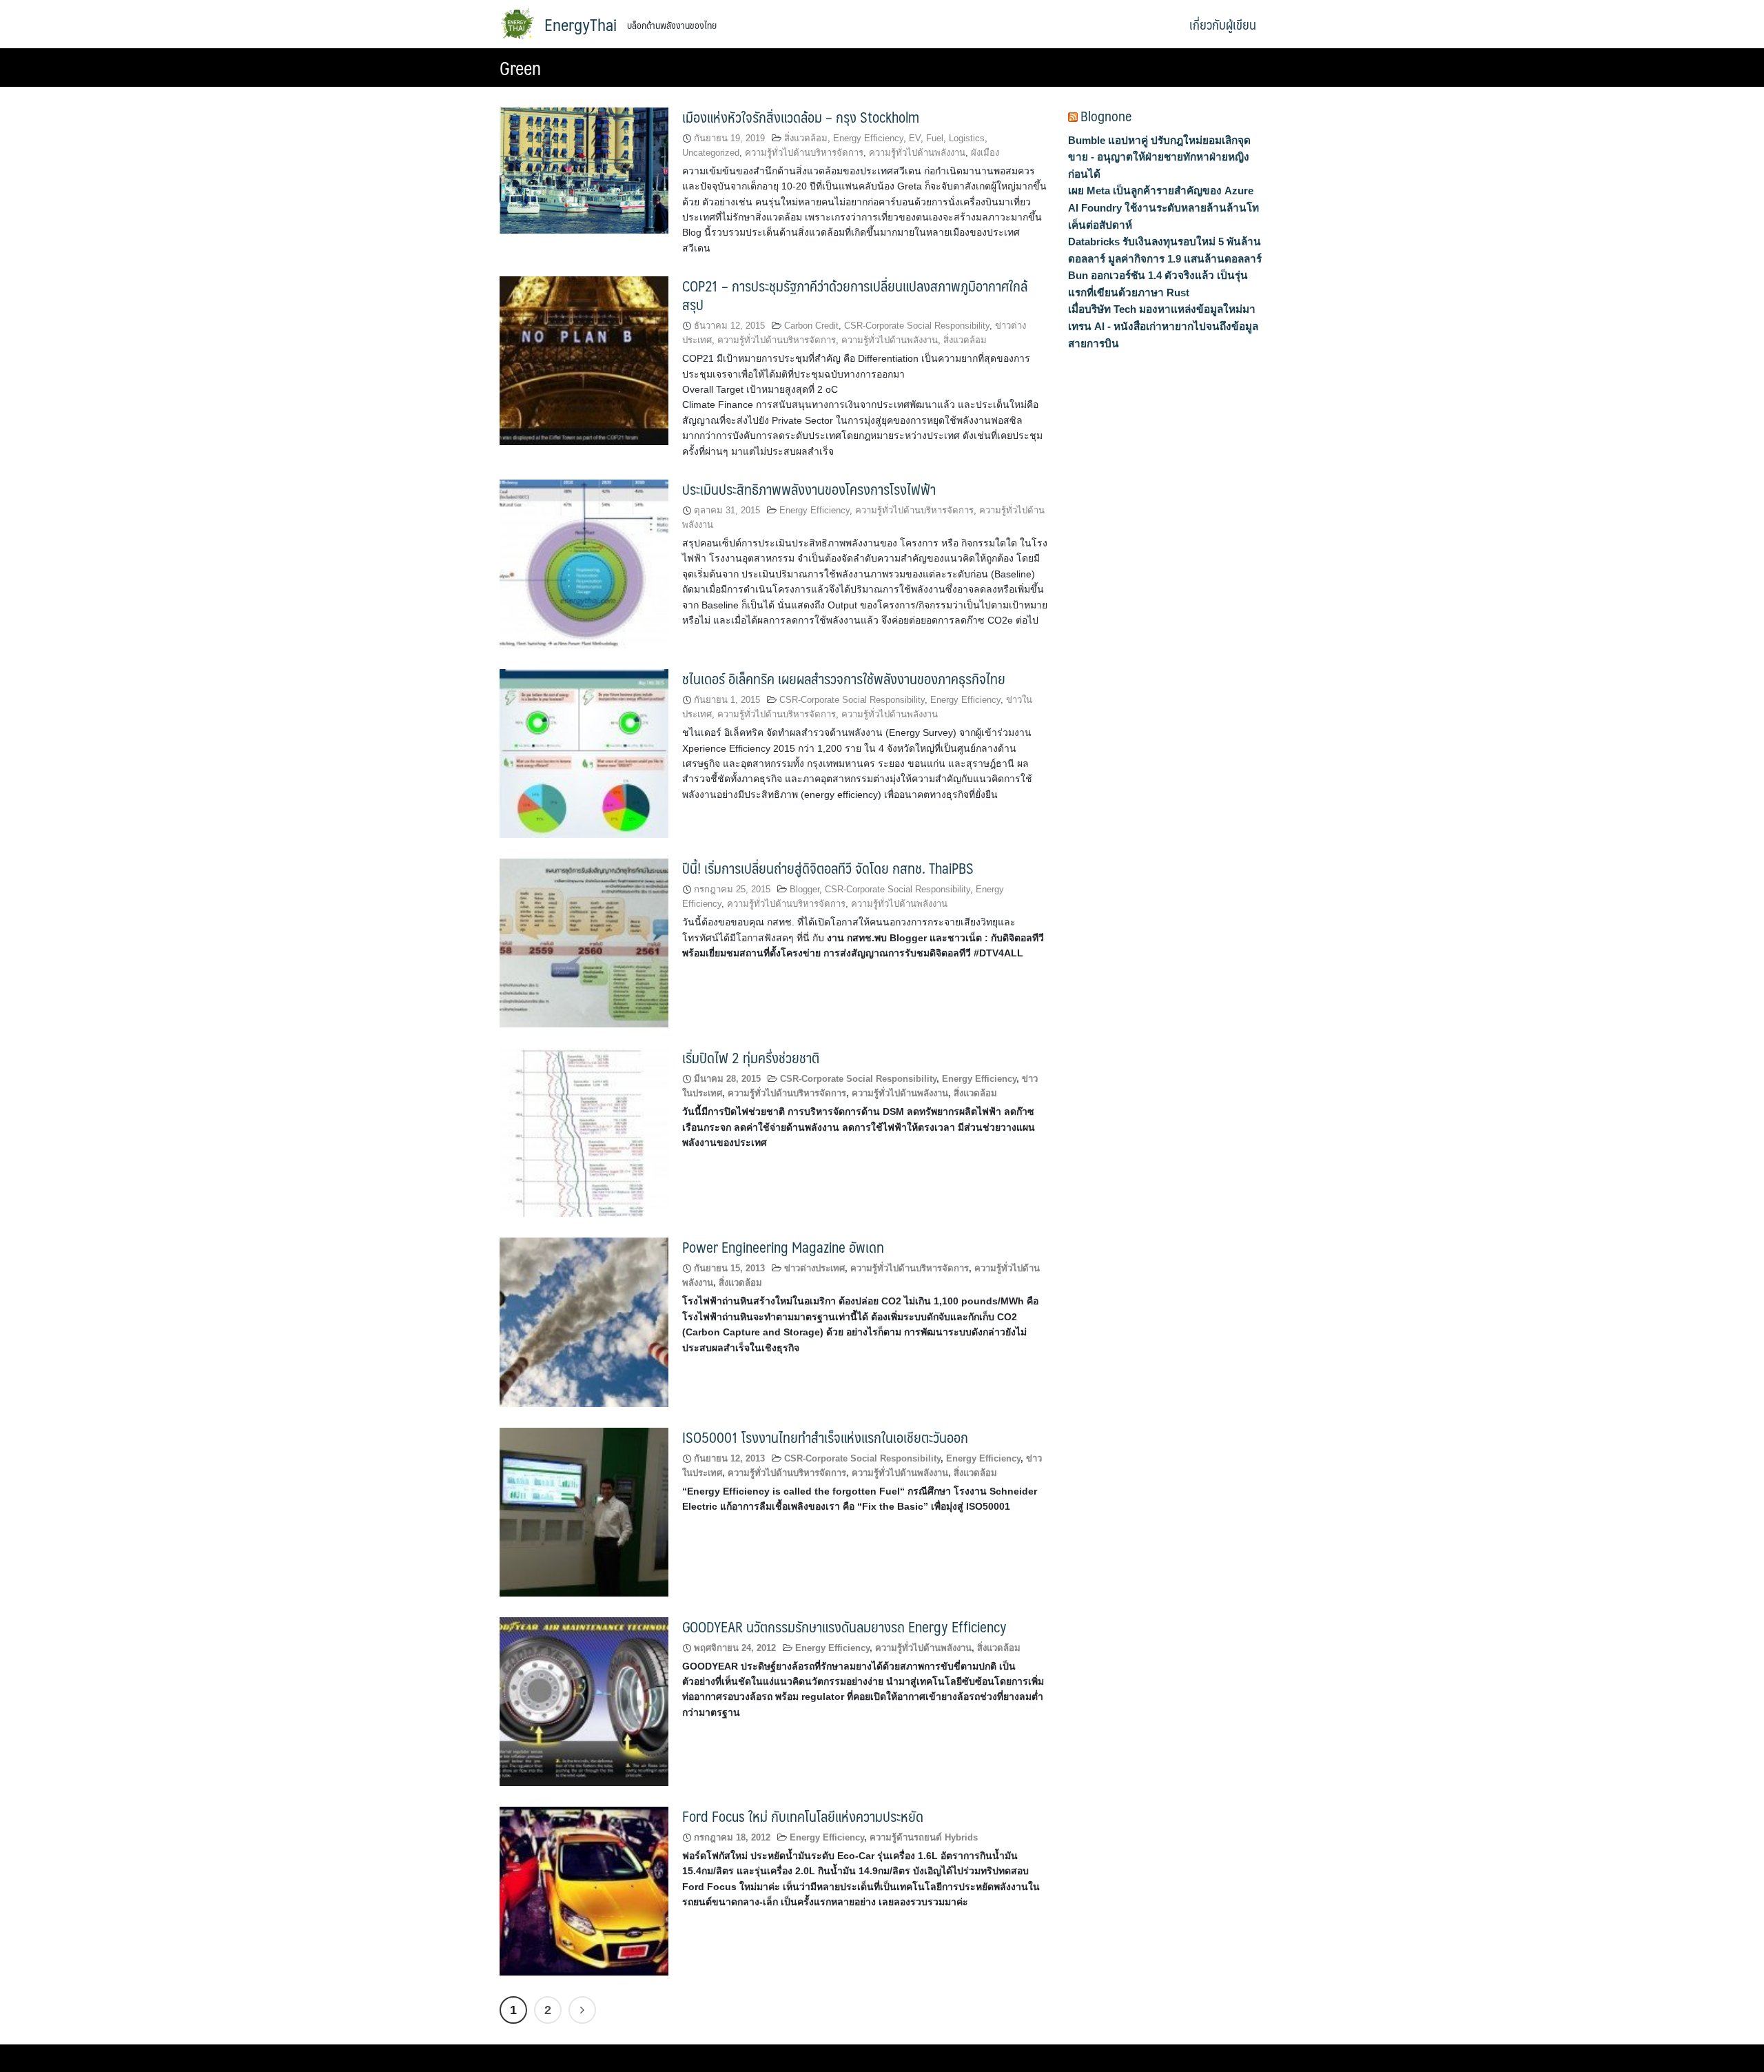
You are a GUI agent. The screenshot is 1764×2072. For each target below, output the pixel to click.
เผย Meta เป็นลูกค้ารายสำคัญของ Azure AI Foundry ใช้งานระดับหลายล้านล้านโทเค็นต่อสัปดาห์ (1163, 207)
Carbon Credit (811, 326)
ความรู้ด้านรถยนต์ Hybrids (924, 1837)
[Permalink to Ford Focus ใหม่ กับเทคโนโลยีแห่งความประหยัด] (584, 1890)
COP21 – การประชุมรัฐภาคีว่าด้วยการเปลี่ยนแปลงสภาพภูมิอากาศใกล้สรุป (855, 295)
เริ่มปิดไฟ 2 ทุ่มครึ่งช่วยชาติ (751, 1057)
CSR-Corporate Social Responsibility (917, 326)
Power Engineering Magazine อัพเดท (783, 1247)
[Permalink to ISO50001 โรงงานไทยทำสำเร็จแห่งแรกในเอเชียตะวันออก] (584, 1511)
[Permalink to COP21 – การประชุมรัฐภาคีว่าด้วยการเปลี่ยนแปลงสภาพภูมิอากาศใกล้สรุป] (584, 360)
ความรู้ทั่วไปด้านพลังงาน (917, 153)
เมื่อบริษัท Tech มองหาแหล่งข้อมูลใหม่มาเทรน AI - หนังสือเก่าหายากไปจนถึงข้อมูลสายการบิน (1163, 326)
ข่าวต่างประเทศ (814, 1268)
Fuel (935, 138)
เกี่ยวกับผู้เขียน (1223, 24)
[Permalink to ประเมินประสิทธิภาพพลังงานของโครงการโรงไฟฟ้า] (584, 563)
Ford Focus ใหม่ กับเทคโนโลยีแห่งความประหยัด (803, 1816)
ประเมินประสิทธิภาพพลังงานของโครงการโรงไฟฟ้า (809, 489)
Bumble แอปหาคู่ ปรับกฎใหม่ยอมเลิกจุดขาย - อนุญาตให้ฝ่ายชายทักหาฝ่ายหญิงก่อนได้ (1159, 157)
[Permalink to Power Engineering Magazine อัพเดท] (584, 1321)
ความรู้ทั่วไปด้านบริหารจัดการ (804, 153)
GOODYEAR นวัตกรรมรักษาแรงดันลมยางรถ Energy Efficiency (844, 1627)
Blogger (804, 889)
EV (915, 138)
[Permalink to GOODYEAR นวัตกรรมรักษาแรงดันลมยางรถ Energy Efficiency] (584, 1700)
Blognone (1106, 116)
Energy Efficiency (868, 138)
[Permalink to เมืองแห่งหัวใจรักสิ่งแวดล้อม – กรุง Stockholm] (584, 170)
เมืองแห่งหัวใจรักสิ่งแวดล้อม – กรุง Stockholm (801, 117)
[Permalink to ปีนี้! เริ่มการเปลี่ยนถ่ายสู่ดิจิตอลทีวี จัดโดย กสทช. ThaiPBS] (584, 942)
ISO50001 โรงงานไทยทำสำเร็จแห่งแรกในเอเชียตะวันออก (825, 1437)
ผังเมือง (985, 153)
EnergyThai (581, 24)
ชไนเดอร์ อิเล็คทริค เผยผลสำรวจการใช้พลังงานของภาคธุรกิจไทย (844, 678)
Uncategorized (711, 153)
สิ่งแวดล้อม (806, 138)
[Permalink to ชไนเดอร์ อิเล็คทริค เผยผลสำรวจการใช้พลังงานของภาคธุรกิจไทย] (584, 753)
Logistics (967, 138)
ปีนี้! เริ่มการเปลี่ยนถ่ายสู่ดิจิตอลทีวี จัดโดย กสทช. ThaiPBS (828, 868)
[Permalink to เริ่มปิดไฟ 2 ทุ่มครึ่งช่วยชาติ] (584, 1132)
